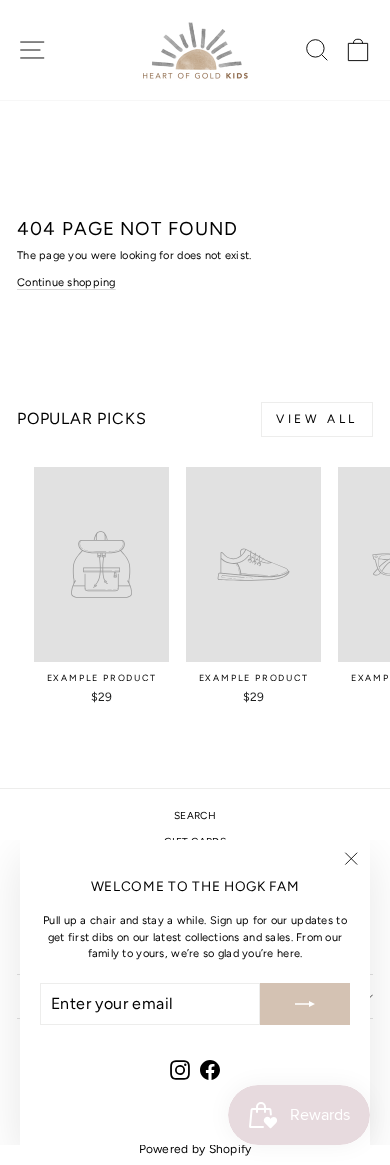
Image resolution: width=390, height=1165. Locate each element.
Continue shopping (66, 282)
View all (317, 419)
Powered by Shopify (195, 1149)
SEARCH (195, 815)
